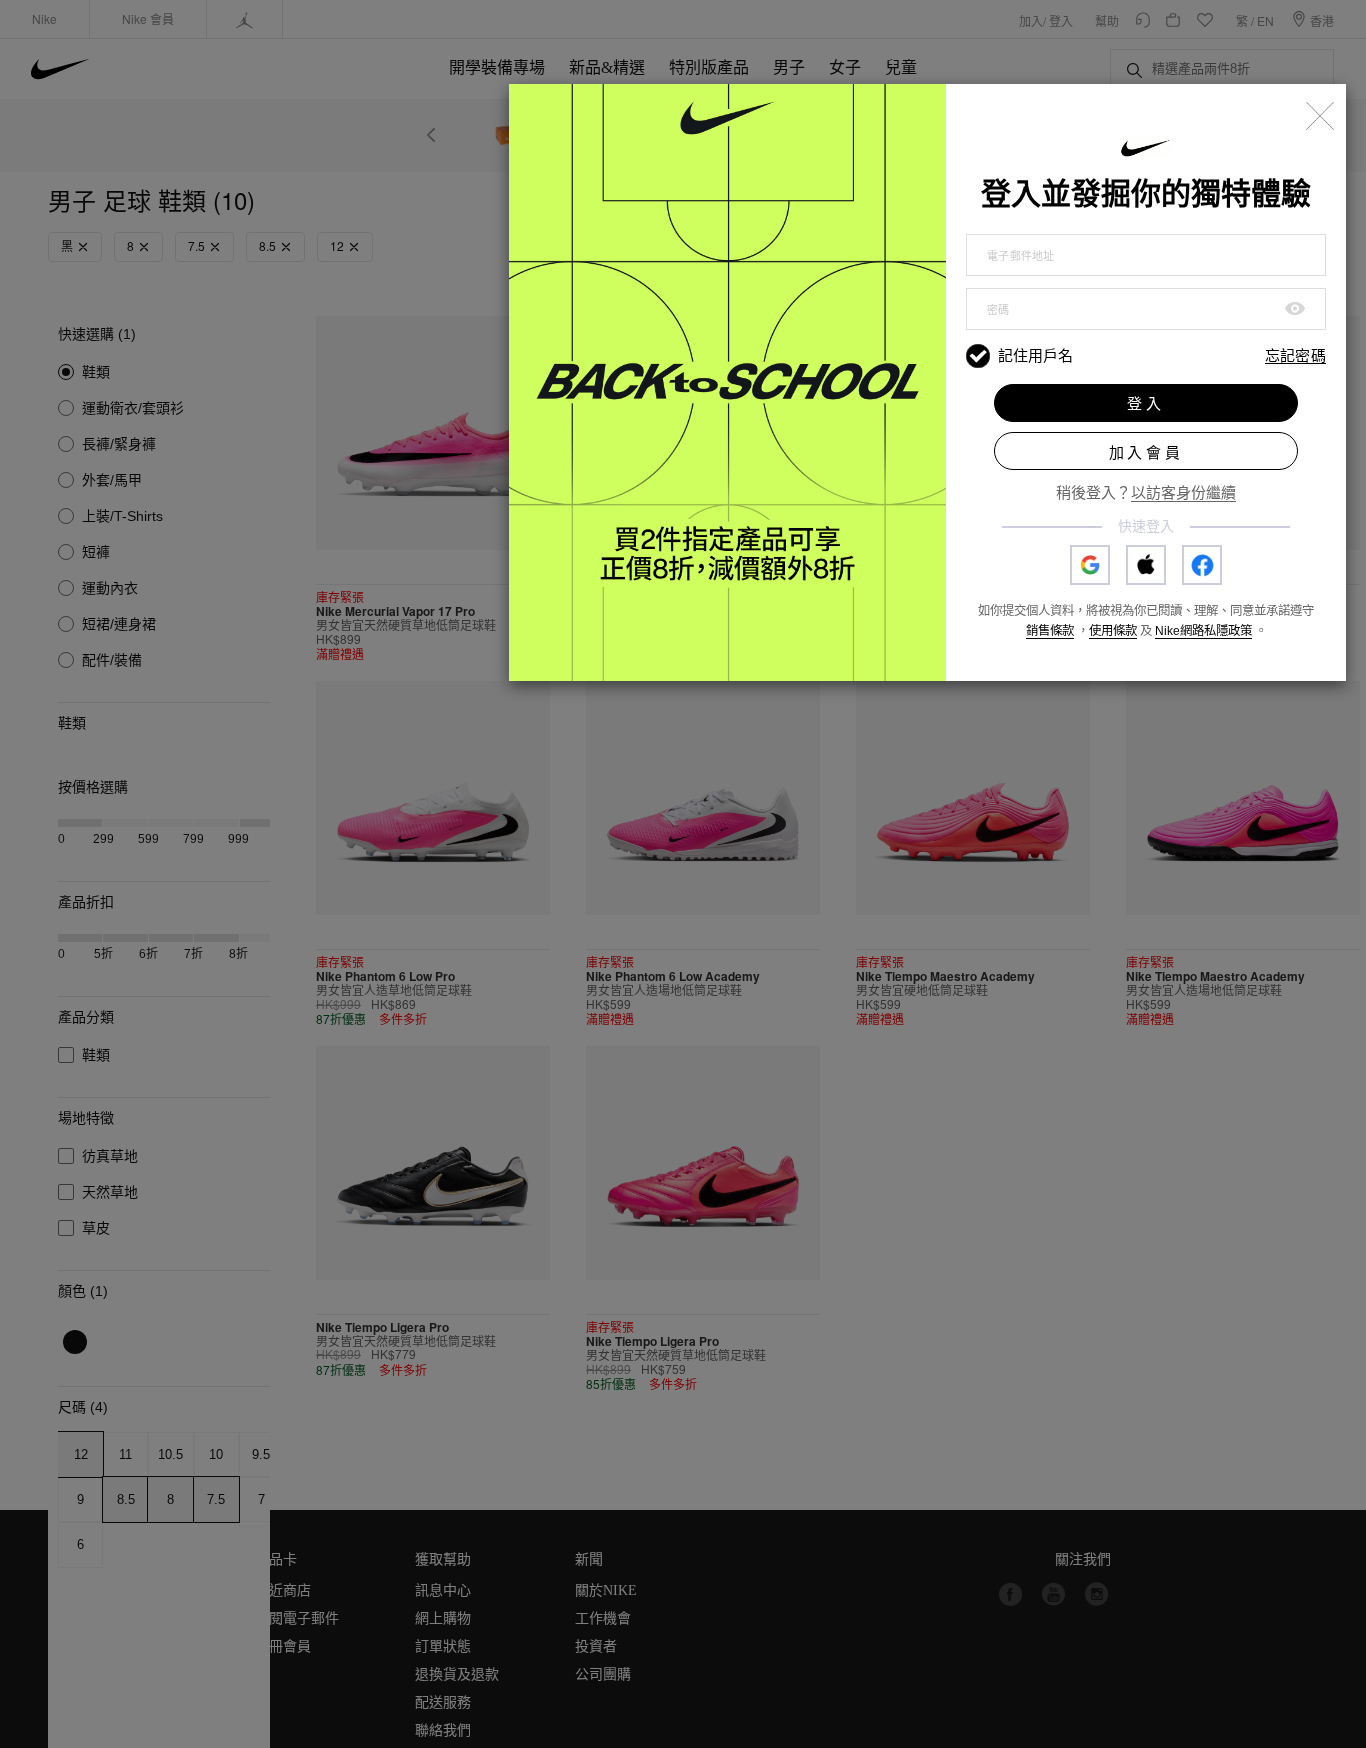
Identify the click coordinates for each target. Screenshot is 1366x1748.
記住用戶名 (1035, 355)
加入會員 (1146, 452)
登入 (1146, 403)
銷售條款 (1050, 631)
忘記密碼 (1295, 356)
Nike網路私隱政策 (1203, 631)
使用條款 (1113, 631)
